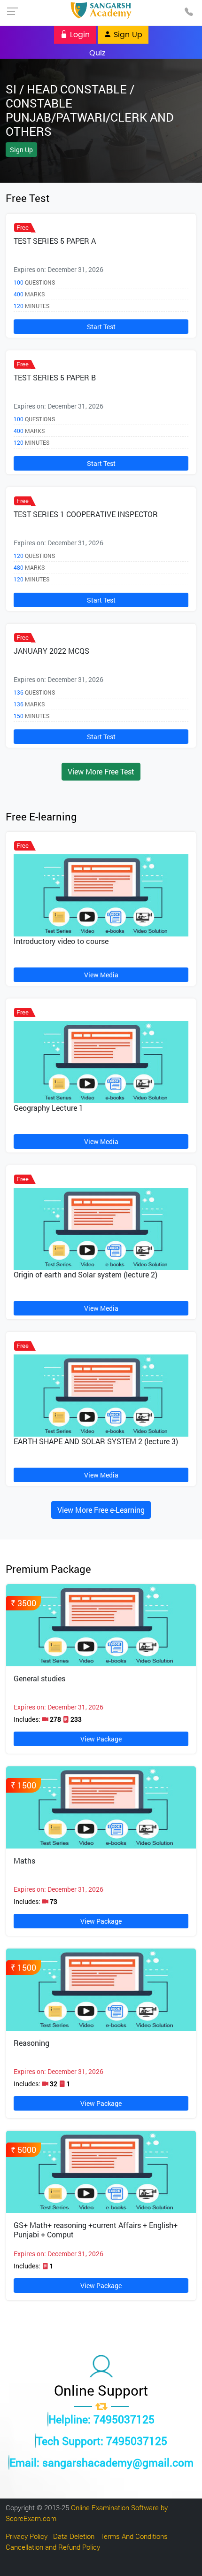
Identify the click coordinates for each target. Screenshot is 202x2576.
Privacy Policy (27, 2536)
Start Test (101, 327)
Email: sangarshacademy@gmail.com (101, 2462)
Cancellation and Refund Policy (53, 2547)
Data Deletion (74, 2536)
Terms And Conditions (134, 2536)
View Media (101, 975)
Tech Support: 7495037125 (102, 2441)
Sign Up (127, 35)
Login (79, 35)
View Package (101, 1739)
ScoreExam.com (31, 2518)
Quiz (97, 53)
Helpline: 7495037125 (101, 2419)
